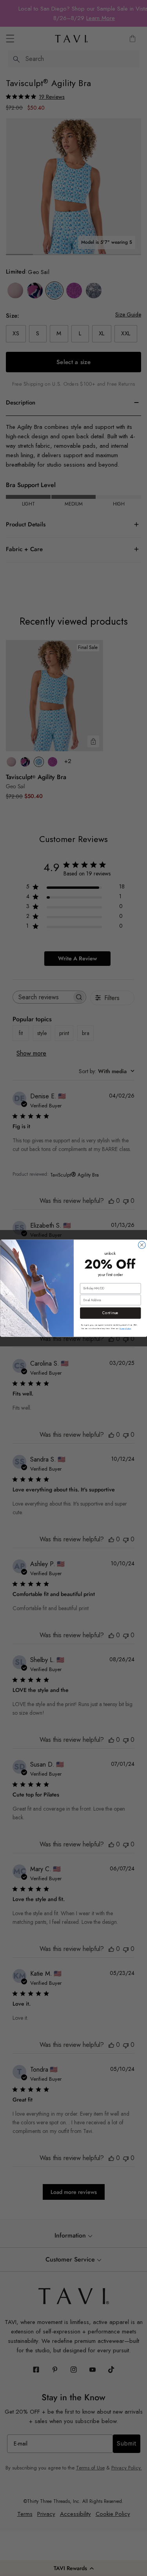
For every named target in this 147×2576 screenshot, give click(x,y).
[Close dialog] (142, 1245)
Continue (110, 1313)
